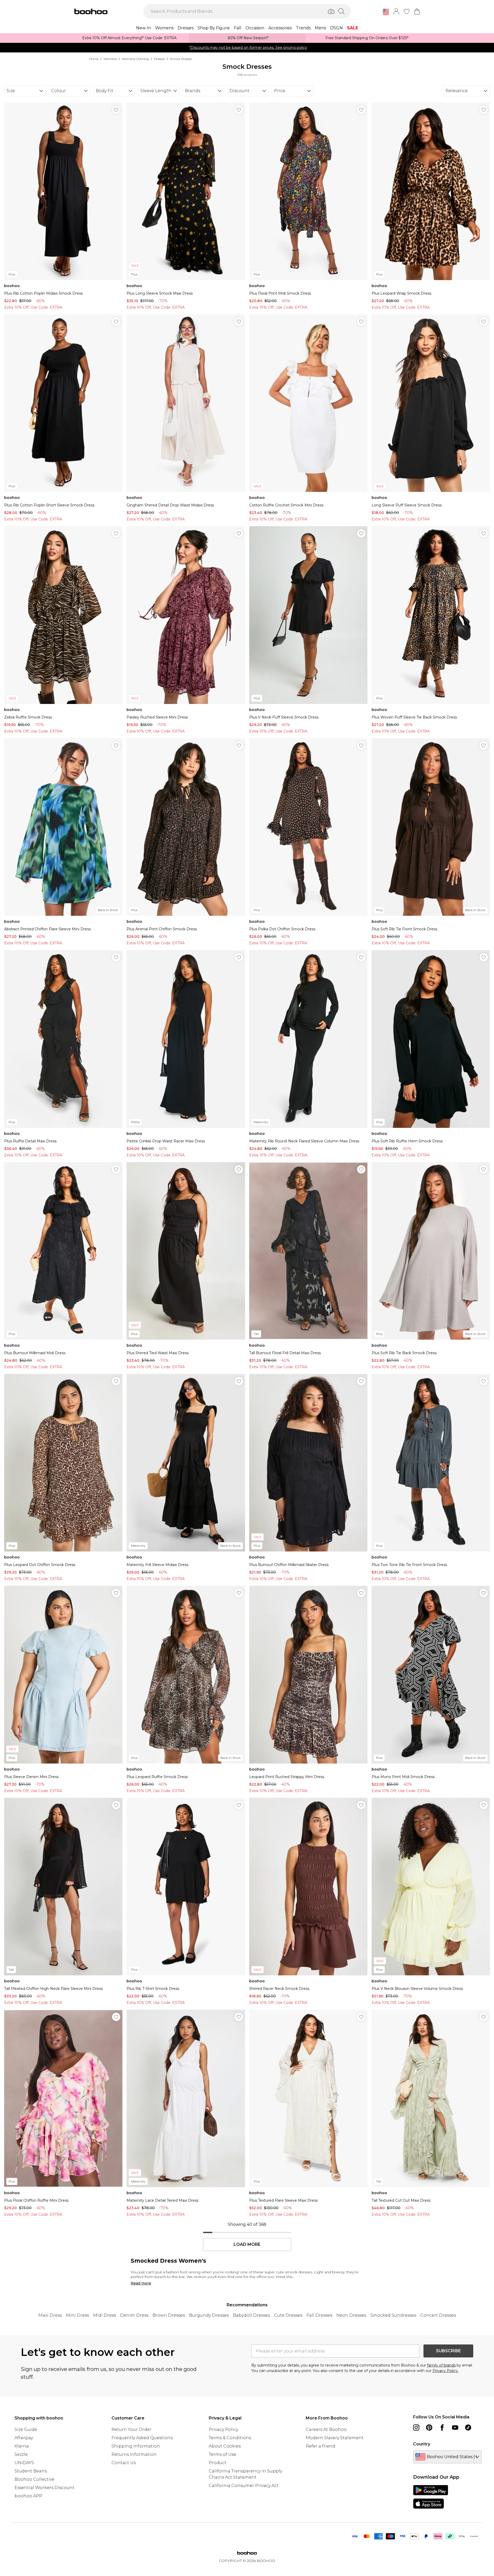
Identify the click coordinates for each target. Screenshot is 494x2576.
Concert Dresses (438, 2315)
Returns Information (134, 2454)
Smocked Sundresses (393, 2315)
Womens (110, 59)
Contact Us (124, 2463)
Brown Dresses (169, 2315)
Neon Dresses (351, 2315)
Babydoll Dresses (251, 2315)
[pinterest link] (429, 2428)
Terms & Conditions (230, 2438)
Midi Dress (105, 2315)
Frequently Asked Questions (142, 2438)
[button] (386, 12)
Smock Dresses (181, 59)
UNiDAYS (24, 2463)
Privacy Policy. (446, 2371)
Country (422, 2444)
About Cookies (225, 2446)
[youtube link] (455, 2428)
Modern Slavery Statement (335, 2438)
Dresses (159, 59)
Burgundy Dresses (209, 2315)
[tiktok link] (468, 2428)
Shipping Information (136, 2446)
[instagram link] (416, 2428)
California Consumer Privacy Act (244, 2486)
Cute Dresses (288, 2315)
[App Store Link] (431, 2497)
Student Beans (31, 2471)
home (94, 59)
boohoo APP (28, 2496)
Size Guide (26, 2429)
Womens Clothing (135, 59)
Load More (247, 2245)
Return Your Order (131, 2429)
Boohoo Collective (34, 2479)
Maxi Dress (50, 2315)
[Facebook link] (442, 2428)
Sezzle (21, 2454)
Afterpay (24, 2438)
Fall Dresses (319, 2315)
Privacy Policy (223, 2429)
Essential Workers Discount (44, 2488)
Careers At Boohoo (326, 2429)
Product (218, 2463)
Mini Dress (77, 2315)
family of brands (441, 2365)
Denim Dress (134, 2315)
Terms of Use (222, 2454)
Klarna (22, 2446)
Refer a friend (321, 2446)
